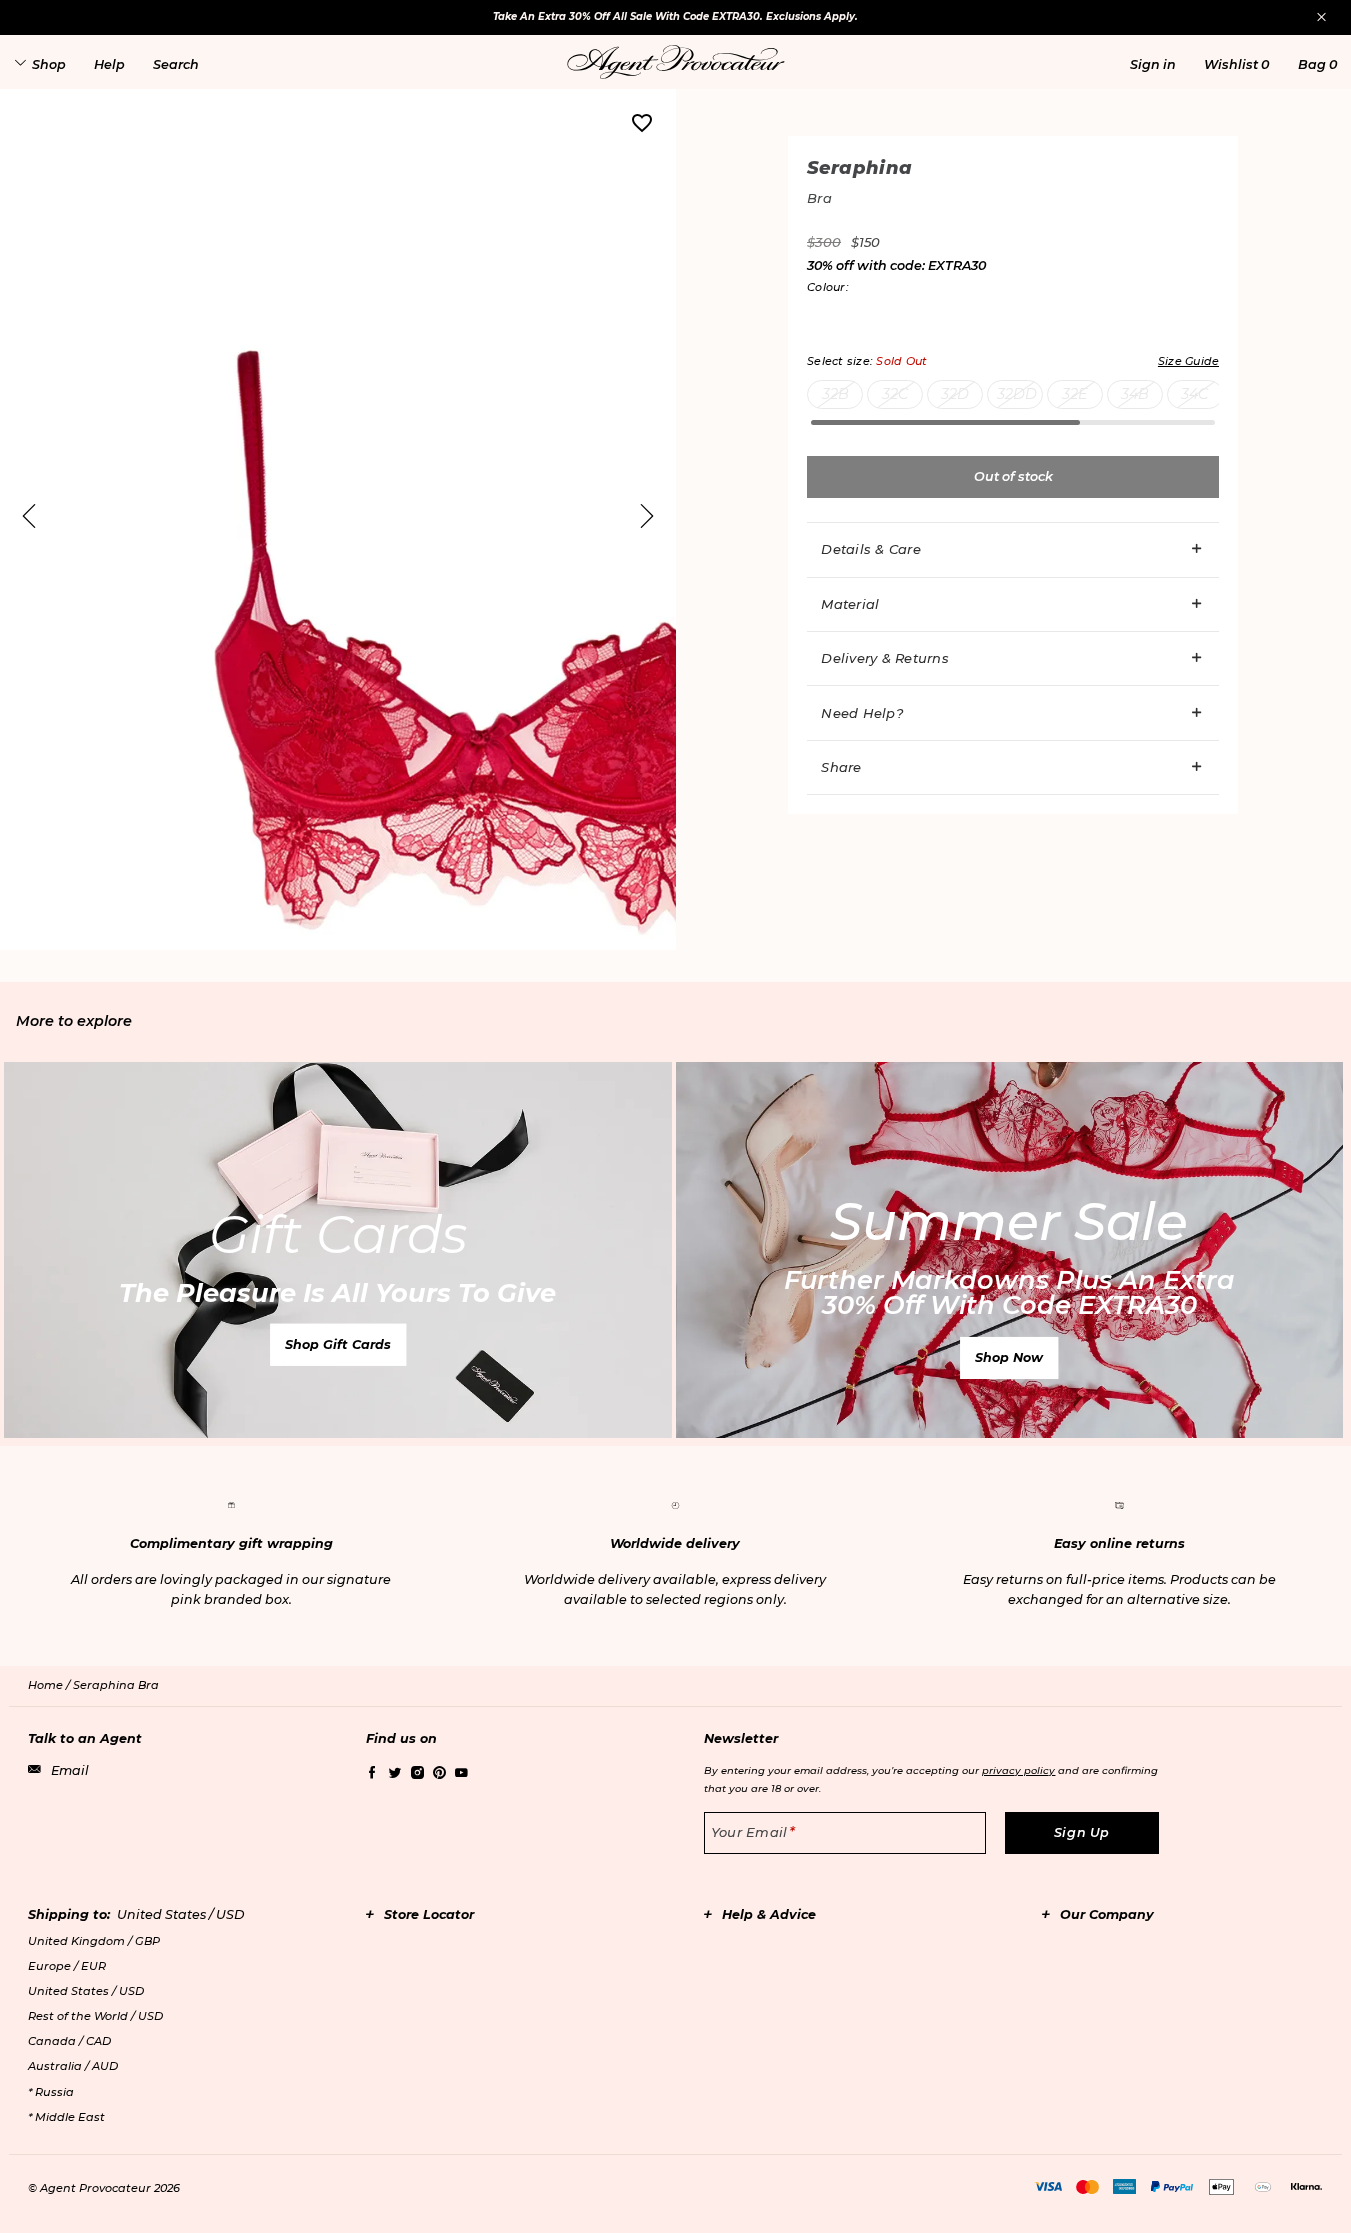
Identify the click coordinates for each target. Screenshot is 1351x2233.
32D (955, 394)
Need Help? (862, 713)
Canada (69, 2041)
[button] (1153, 64)
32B (835, 394)
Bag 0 (1317, 64)
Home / (50, 1685)
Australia (73, 2066)
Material (850, 604)
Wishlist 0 (1236, 64)
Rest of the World (95, 2016)
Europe (67, 1966)
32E (1075, 394)
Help (109, 64)
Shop (49, 64)
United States (86, 1991)
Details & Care (871, 549)
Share (841, 767)
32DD (1017, 394)
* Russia (51, 2092)
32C (895, 394)
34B (1135, 394)
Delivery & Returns (885, 658)
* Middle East (66, 2117)
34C (1194, 394)
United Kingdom (94, 1941)
